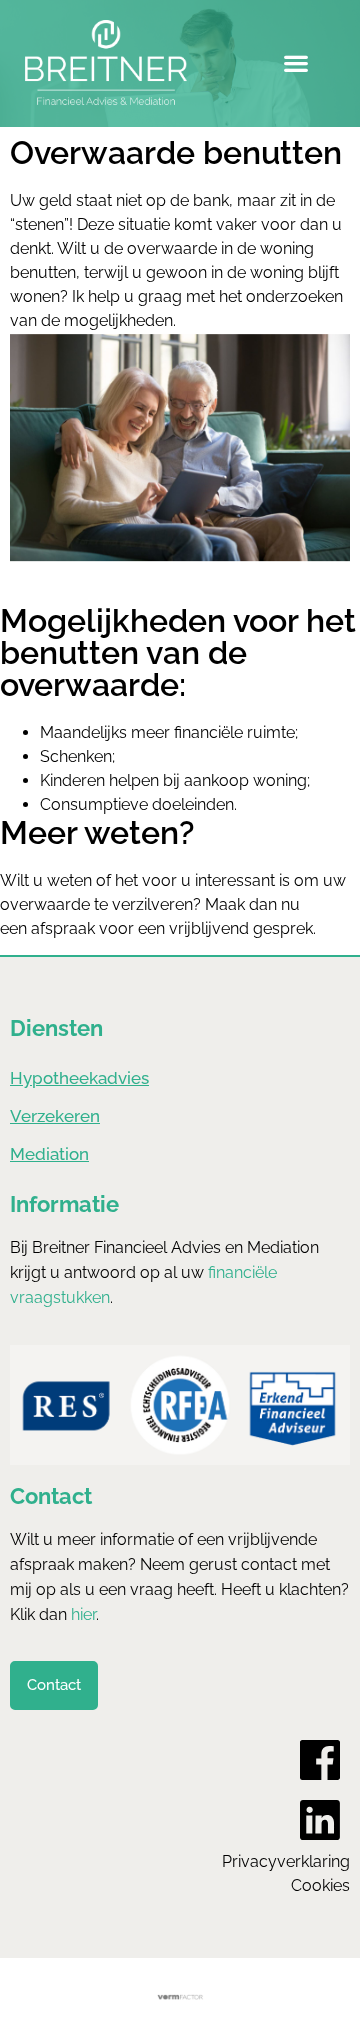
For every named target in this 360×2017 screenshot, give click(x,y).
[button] (295, 63)
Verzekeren (55, 1116)
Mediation (49, 1154)
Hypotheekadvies (79, 1078)
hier (83, 1614)
